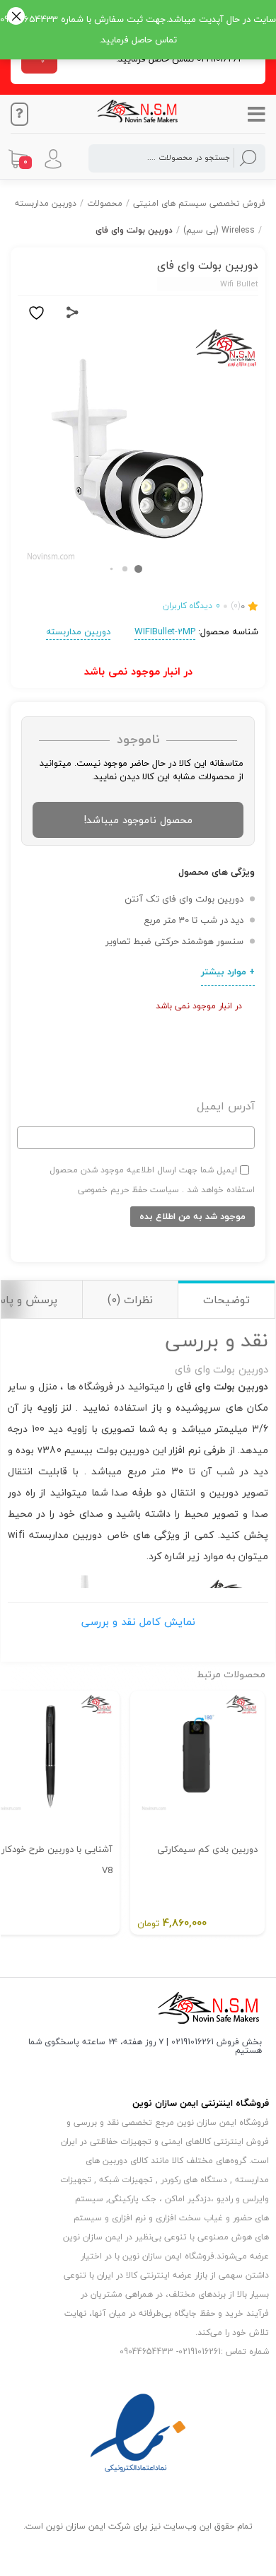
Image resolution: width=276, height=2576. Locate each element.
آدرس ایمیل (226, 1106)
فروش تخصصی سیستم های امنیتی (199, 203)
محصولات (105, 203)
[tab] (226, 1299)
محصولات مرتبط (231, 1674)
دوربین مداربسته (46, 203)
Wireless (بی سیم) (219, 230)
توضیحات (226, 1300)
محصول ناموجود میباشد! (138, 820)
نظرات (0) (130, 1300)
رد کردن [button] (16, 17)
